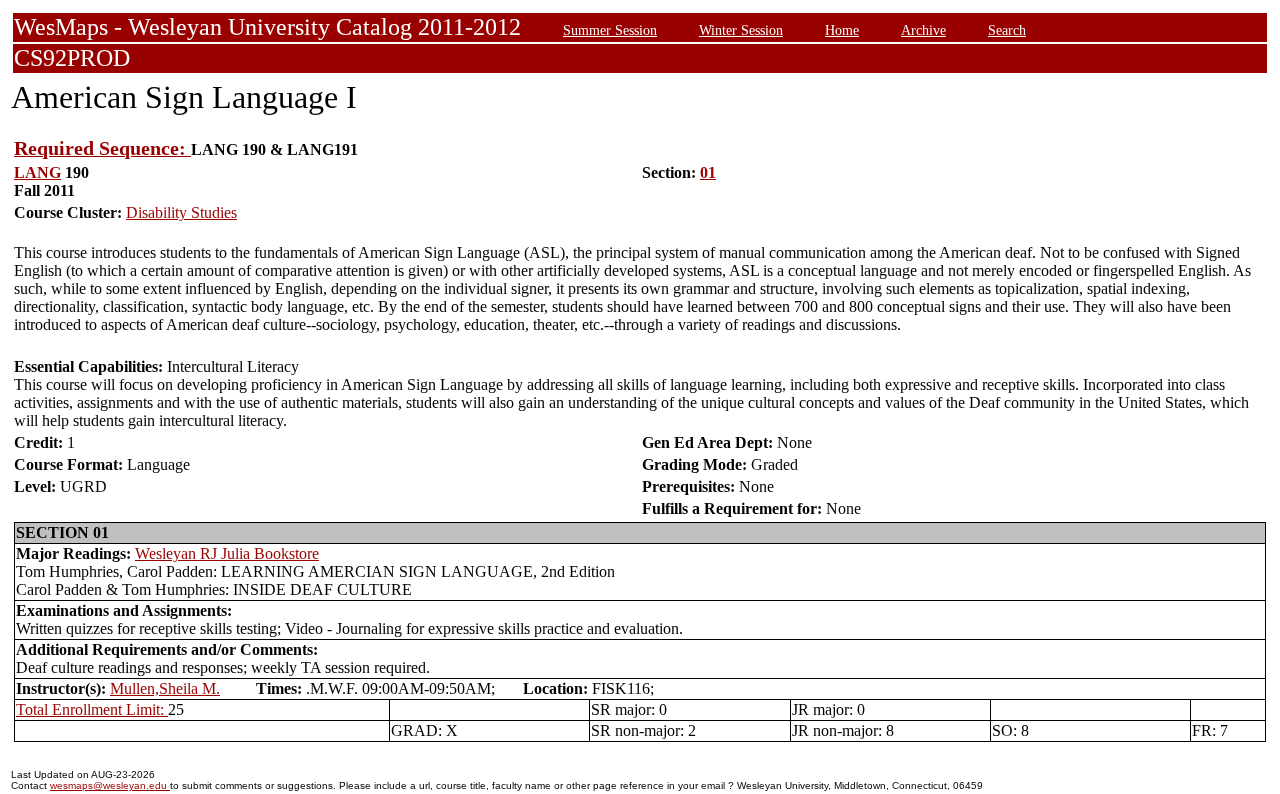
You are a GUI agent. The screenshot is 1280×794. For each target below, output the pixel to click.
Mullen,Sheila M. (165, 688)
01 (708, 172)
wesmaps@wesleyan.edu (110, 785)
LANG (37, 172)
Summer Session (610, 30)
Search (1007, 30)
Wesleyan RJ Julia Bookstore (227, 553)
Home (842, 30)
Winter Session (741, 30)
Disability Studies (181, 212)
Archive (923, 30)
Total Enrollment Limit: (92, 709)
